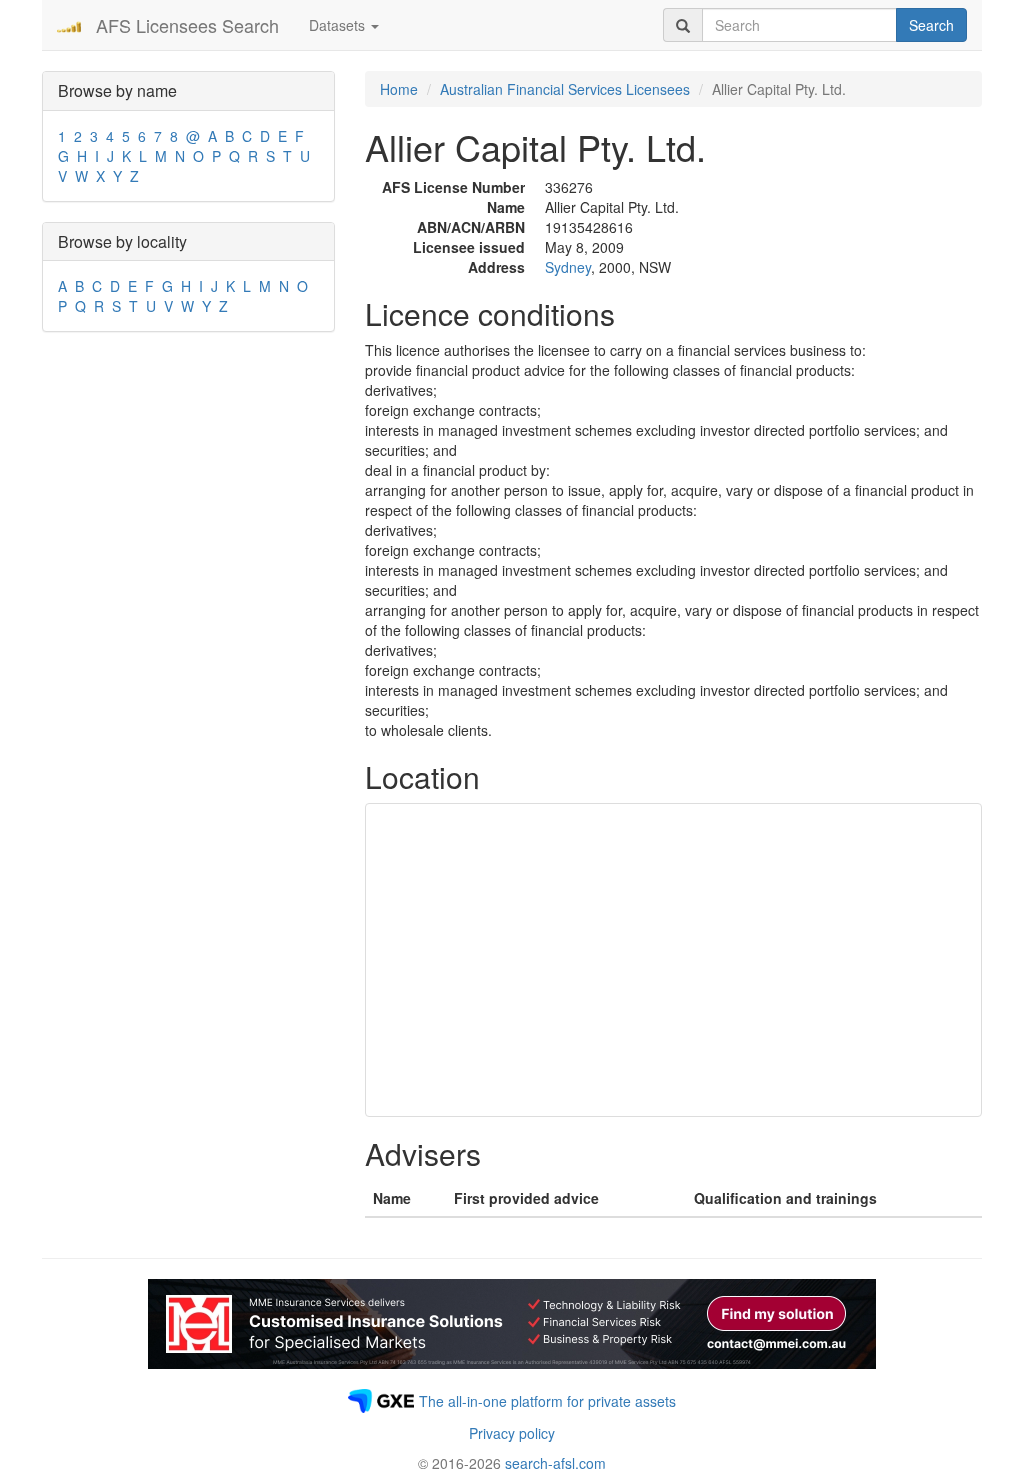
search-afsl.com (555, 1463)
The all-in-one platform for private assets (547, 1401)
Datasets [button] (339, 25)
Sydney (568, 267)
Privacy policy (512, 1433)
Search (931, 25)
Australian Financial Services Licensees (565, 89)
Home (399, 89)
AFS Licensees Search (187, 25)
